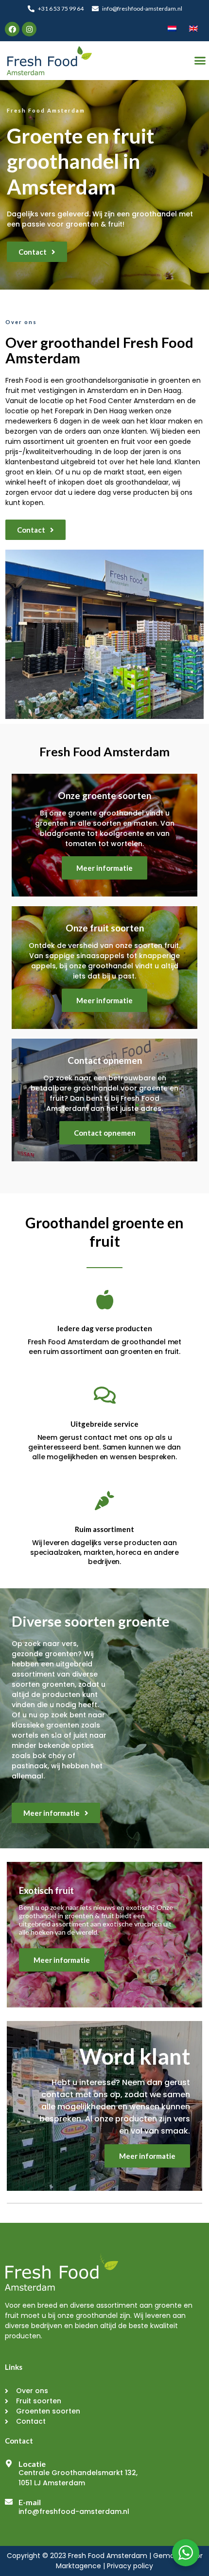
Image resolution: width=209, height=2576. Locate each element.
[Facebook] (12, 29)
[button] (37, 252)
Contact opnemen (105, 1133)
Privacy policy (130, 2566)
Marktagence (78, 2566)
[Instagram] (29, 29)
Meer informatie (104, 868)
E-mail (30, 2502)
